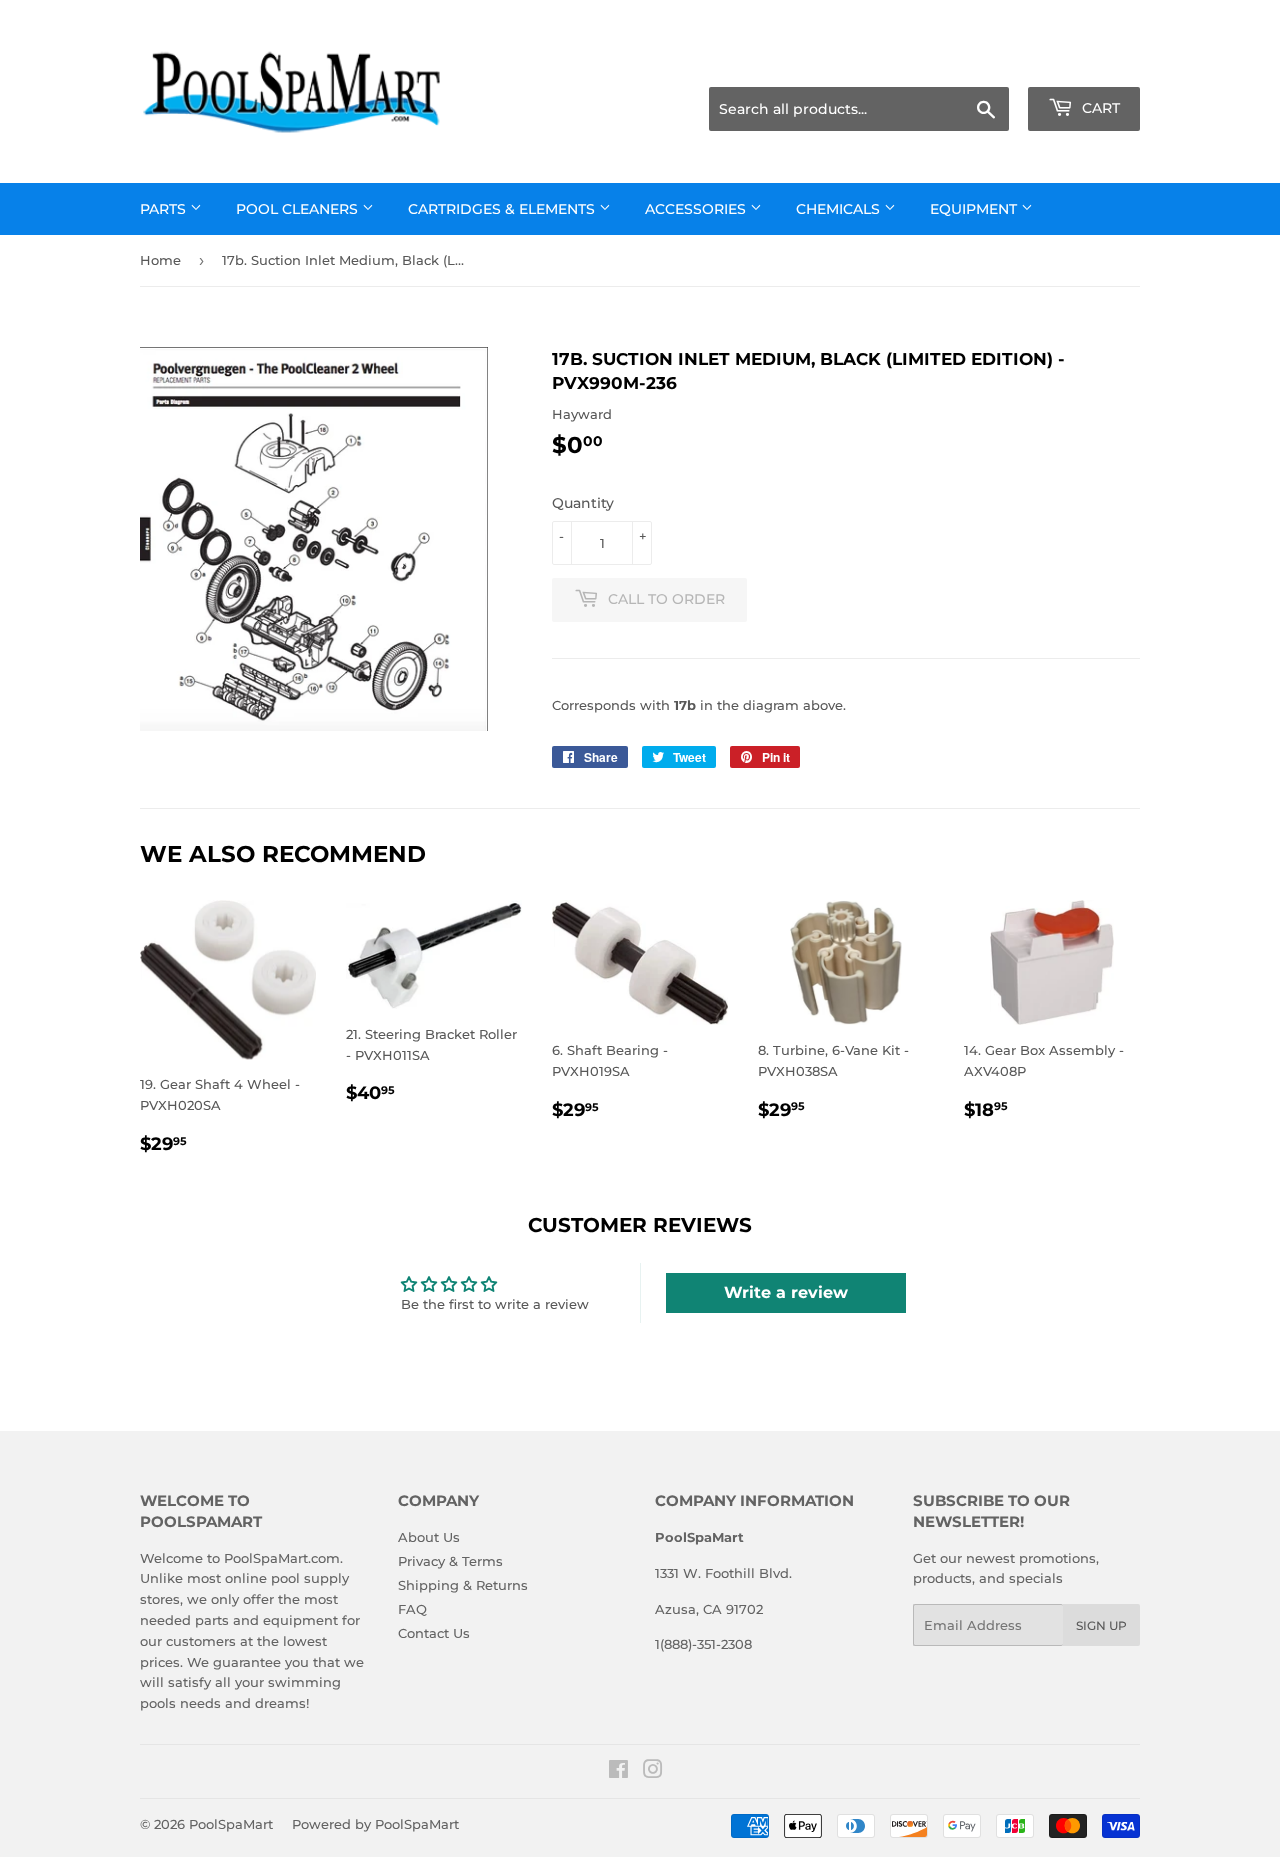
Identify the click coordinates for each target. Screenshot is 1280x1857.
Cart (1099, 108)
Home (160, 260)
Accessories (697, 209)
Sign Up (1101, 1625)
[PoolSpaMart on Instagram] (653, 1772)
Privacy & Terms (450, 1561)
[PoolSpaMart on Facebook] (618, 1772)
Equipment (975, 209)
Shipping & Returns (463, 1585)
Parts (165, 209)
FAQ (412, 1609)
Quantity (583, 503)
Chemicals (840, 209)
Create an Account (1085, 62)
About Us (429, 1537)
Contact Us (434, 1633)
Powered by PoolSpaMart (375, 1824)
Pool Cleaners (299, 209)
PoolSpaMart (231, 1824)
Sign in (982, 62)
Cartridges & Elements (503, 209)
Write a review (786, 1292)
